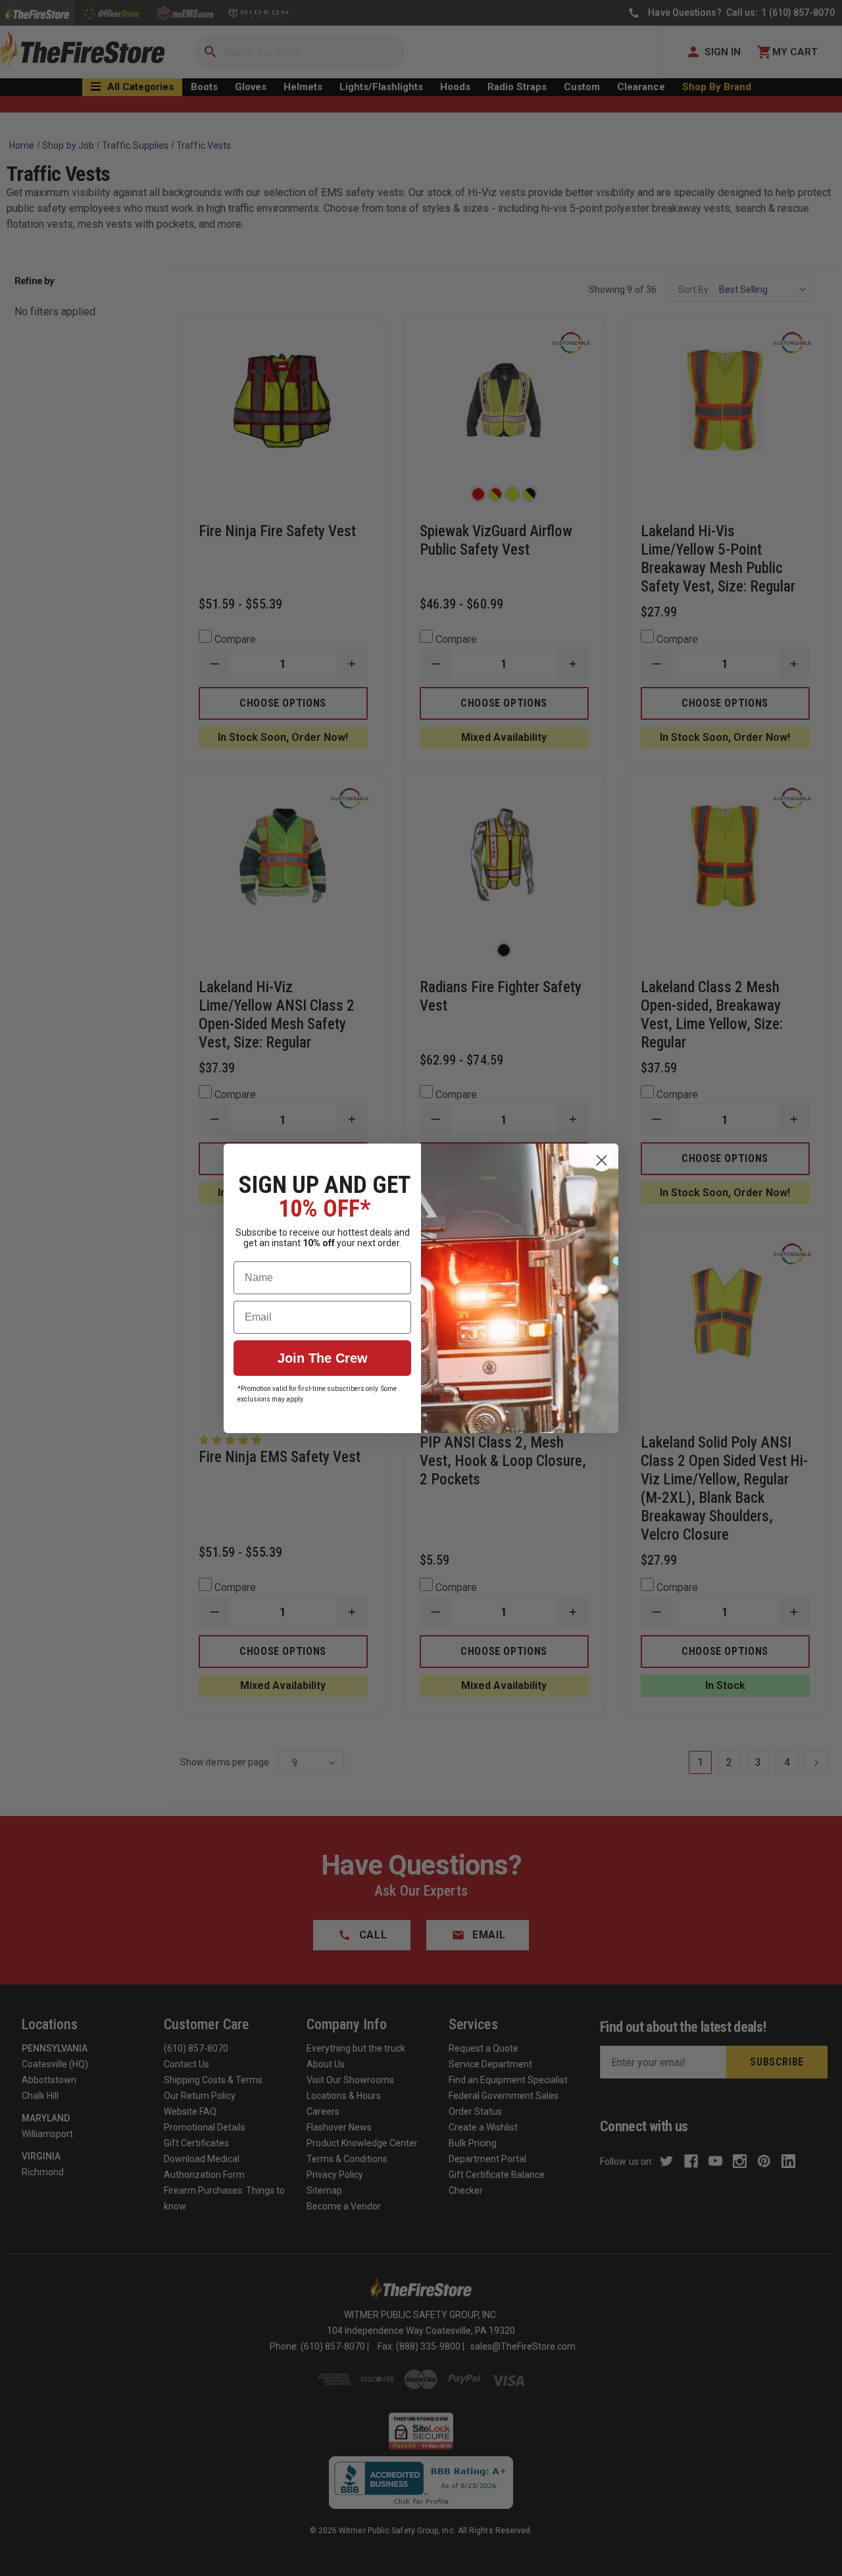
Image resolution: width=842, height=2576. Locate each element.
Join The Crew (323, 1358)
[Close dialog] (602, 1160)
